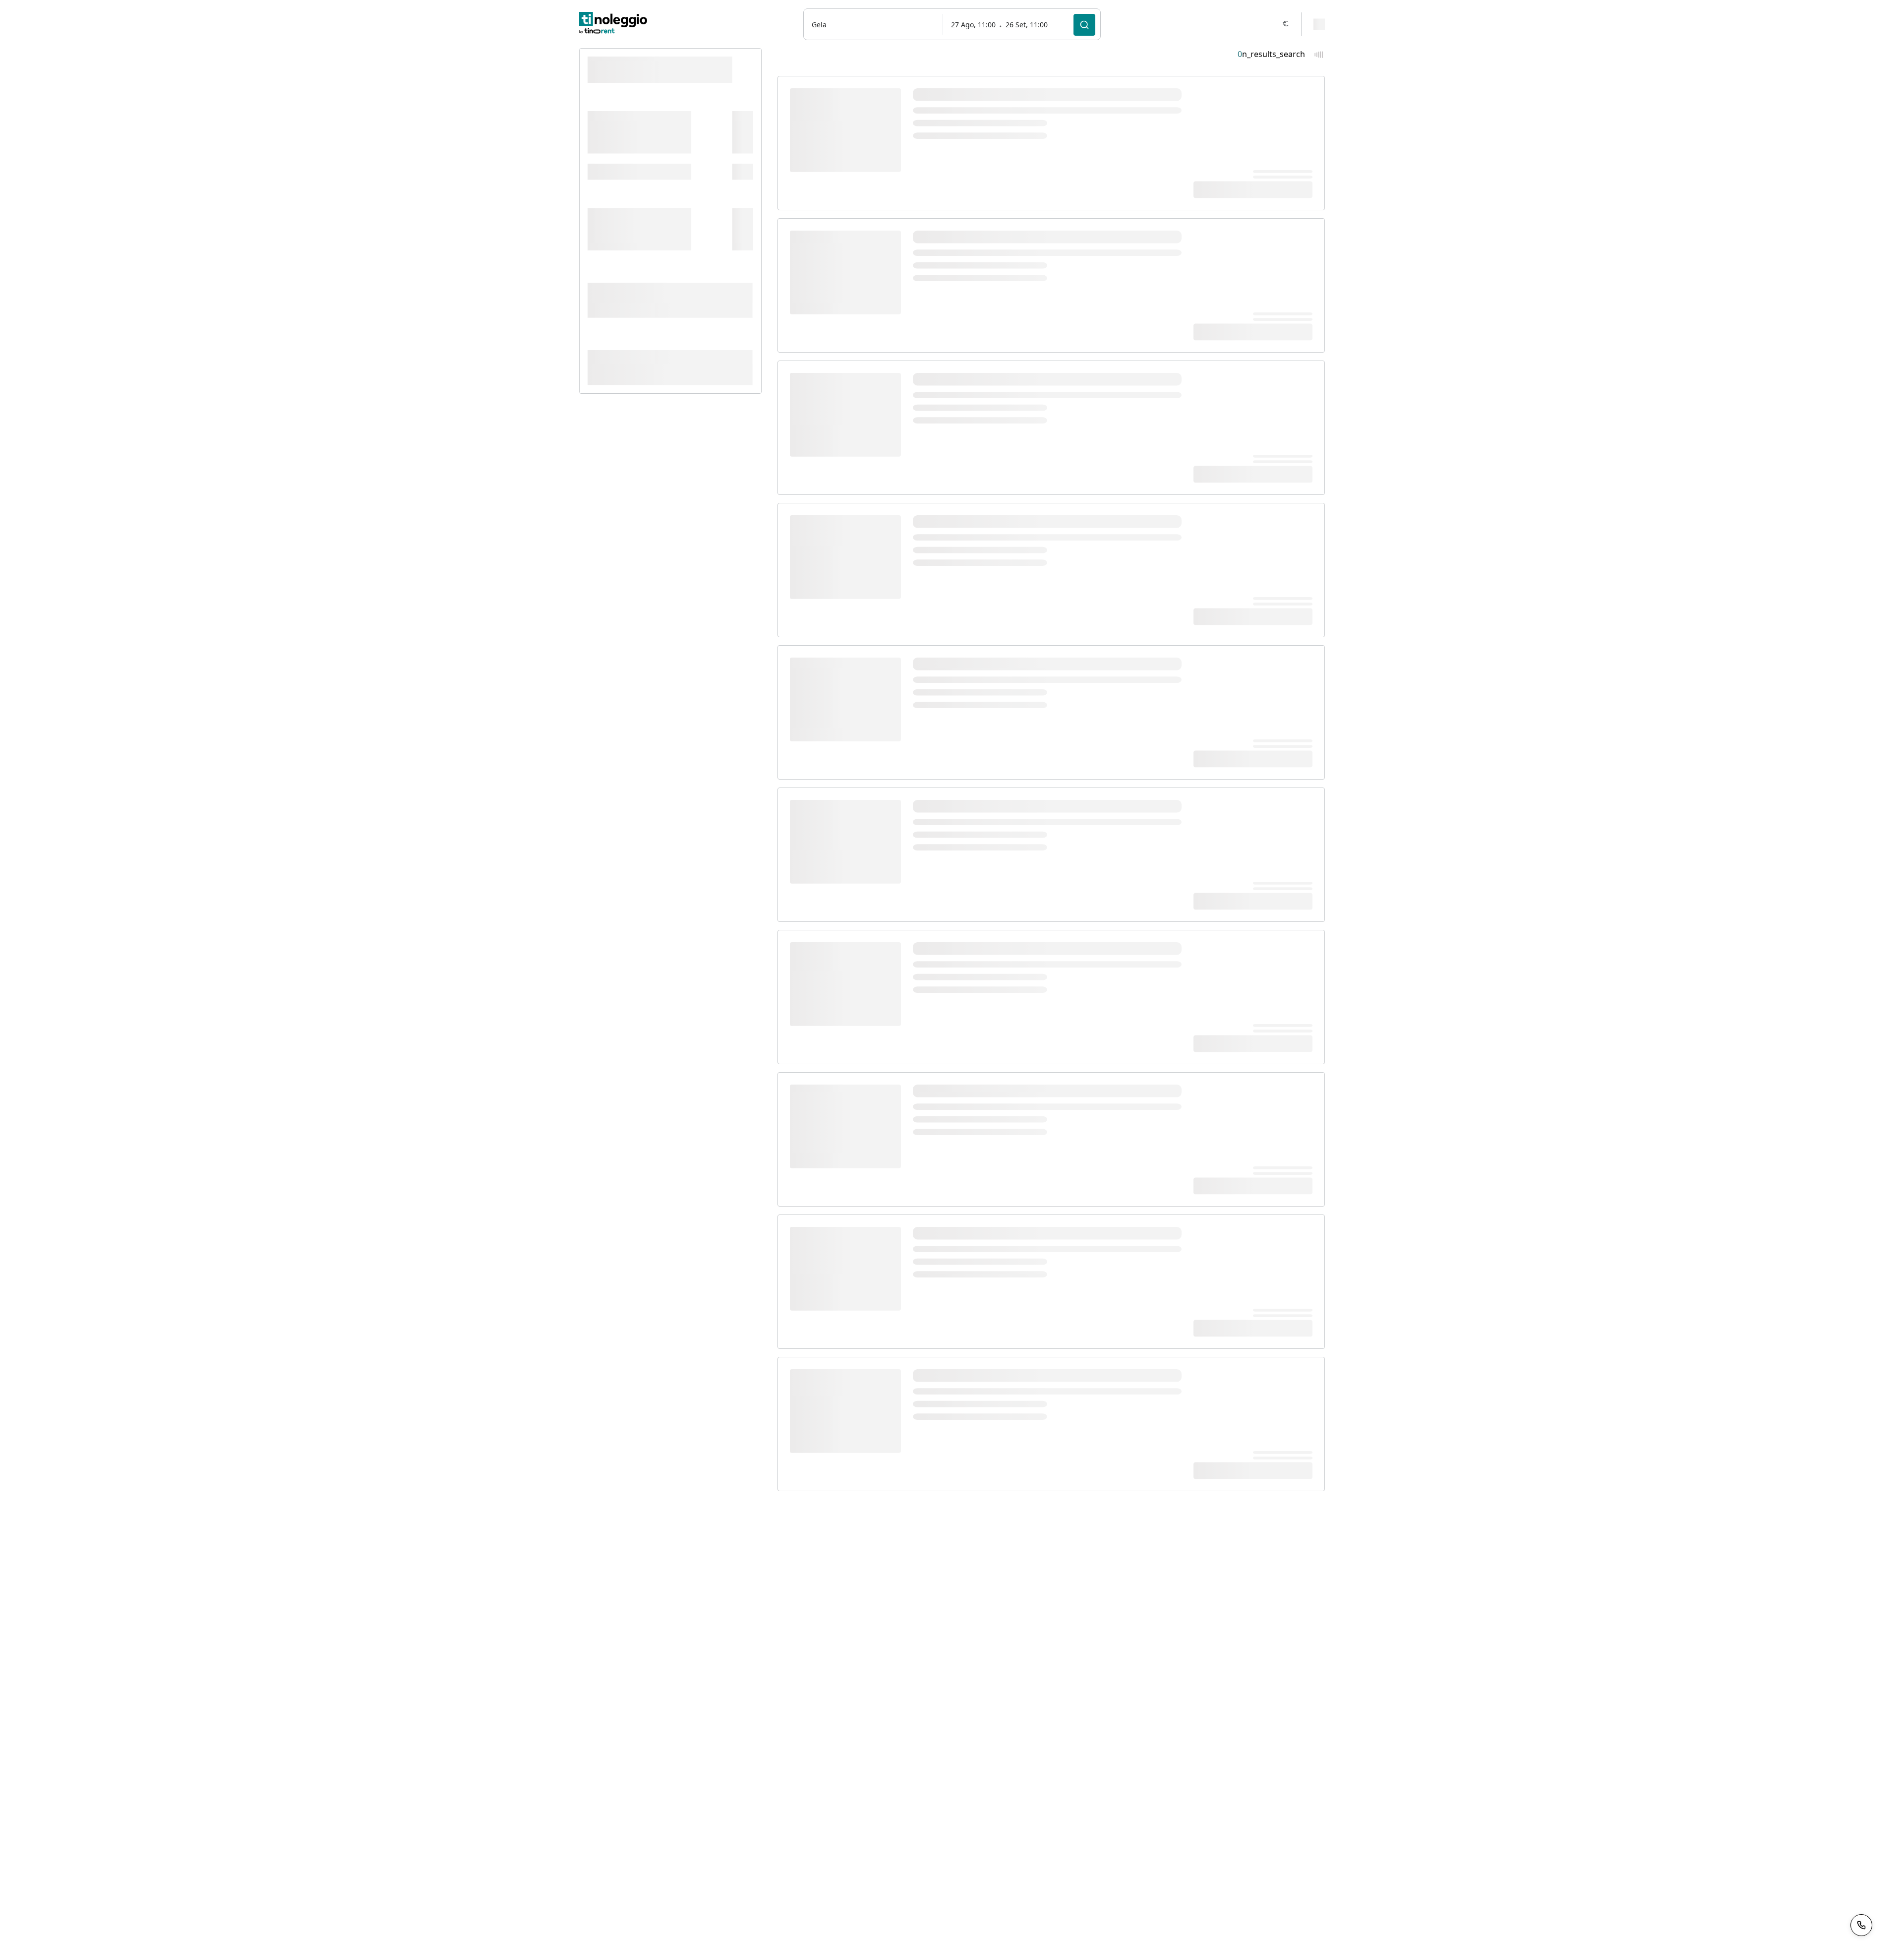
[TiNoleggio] (613, 24)
